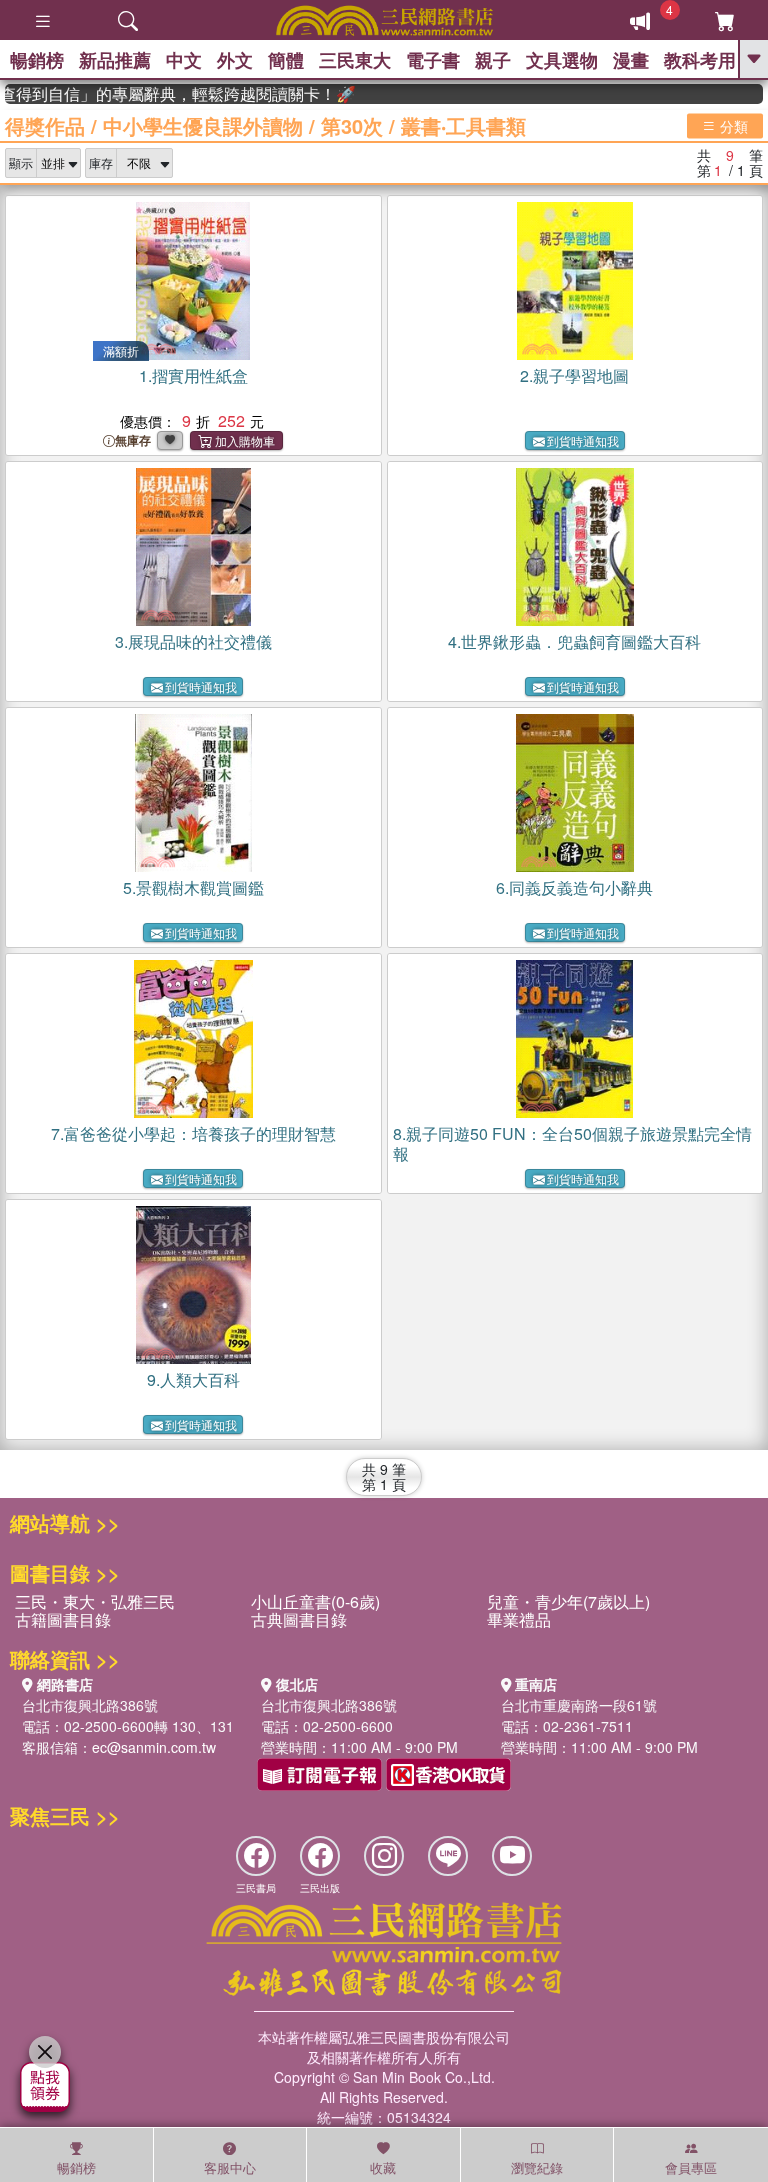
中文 (184, 60)
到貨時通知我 (583, 440)
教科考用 (700, 60)
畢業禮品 (519, 1619)
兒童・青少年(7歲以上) (568, 1601)
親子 (493, 60)
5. (193, 887)
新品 (115, 60)
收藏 (383, 2167)
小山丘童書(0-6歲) (315, 1601)
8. (572, 1143)
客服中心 (230, 2167)
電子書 (433, 60)
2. (574, 375)
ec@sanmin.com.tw (154, 1747)
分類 (732, 125)
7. (193, 1133)
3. (193, 641)
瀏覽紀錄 (537, 2167)
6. (574, 887)
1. (193, 375)
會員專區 (691, 2167)
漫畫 (631, 60)
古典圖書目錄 (299, 1619)
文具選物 (562, 60)
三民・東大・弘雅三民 (95, 1601)
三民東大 (355, 60)
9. (193, 1379)
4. (574, 641)
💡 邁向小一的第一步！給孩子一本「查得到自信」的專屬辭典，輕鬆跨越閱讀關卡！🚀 (166, 94)
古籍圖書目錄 (63, 1619)
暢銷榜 (37, 60)
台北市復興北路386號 (90, 1705)
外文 (235, 60)
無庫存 (133, 440)
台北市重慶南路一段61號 (579, 1705)
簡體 (286, 60)
